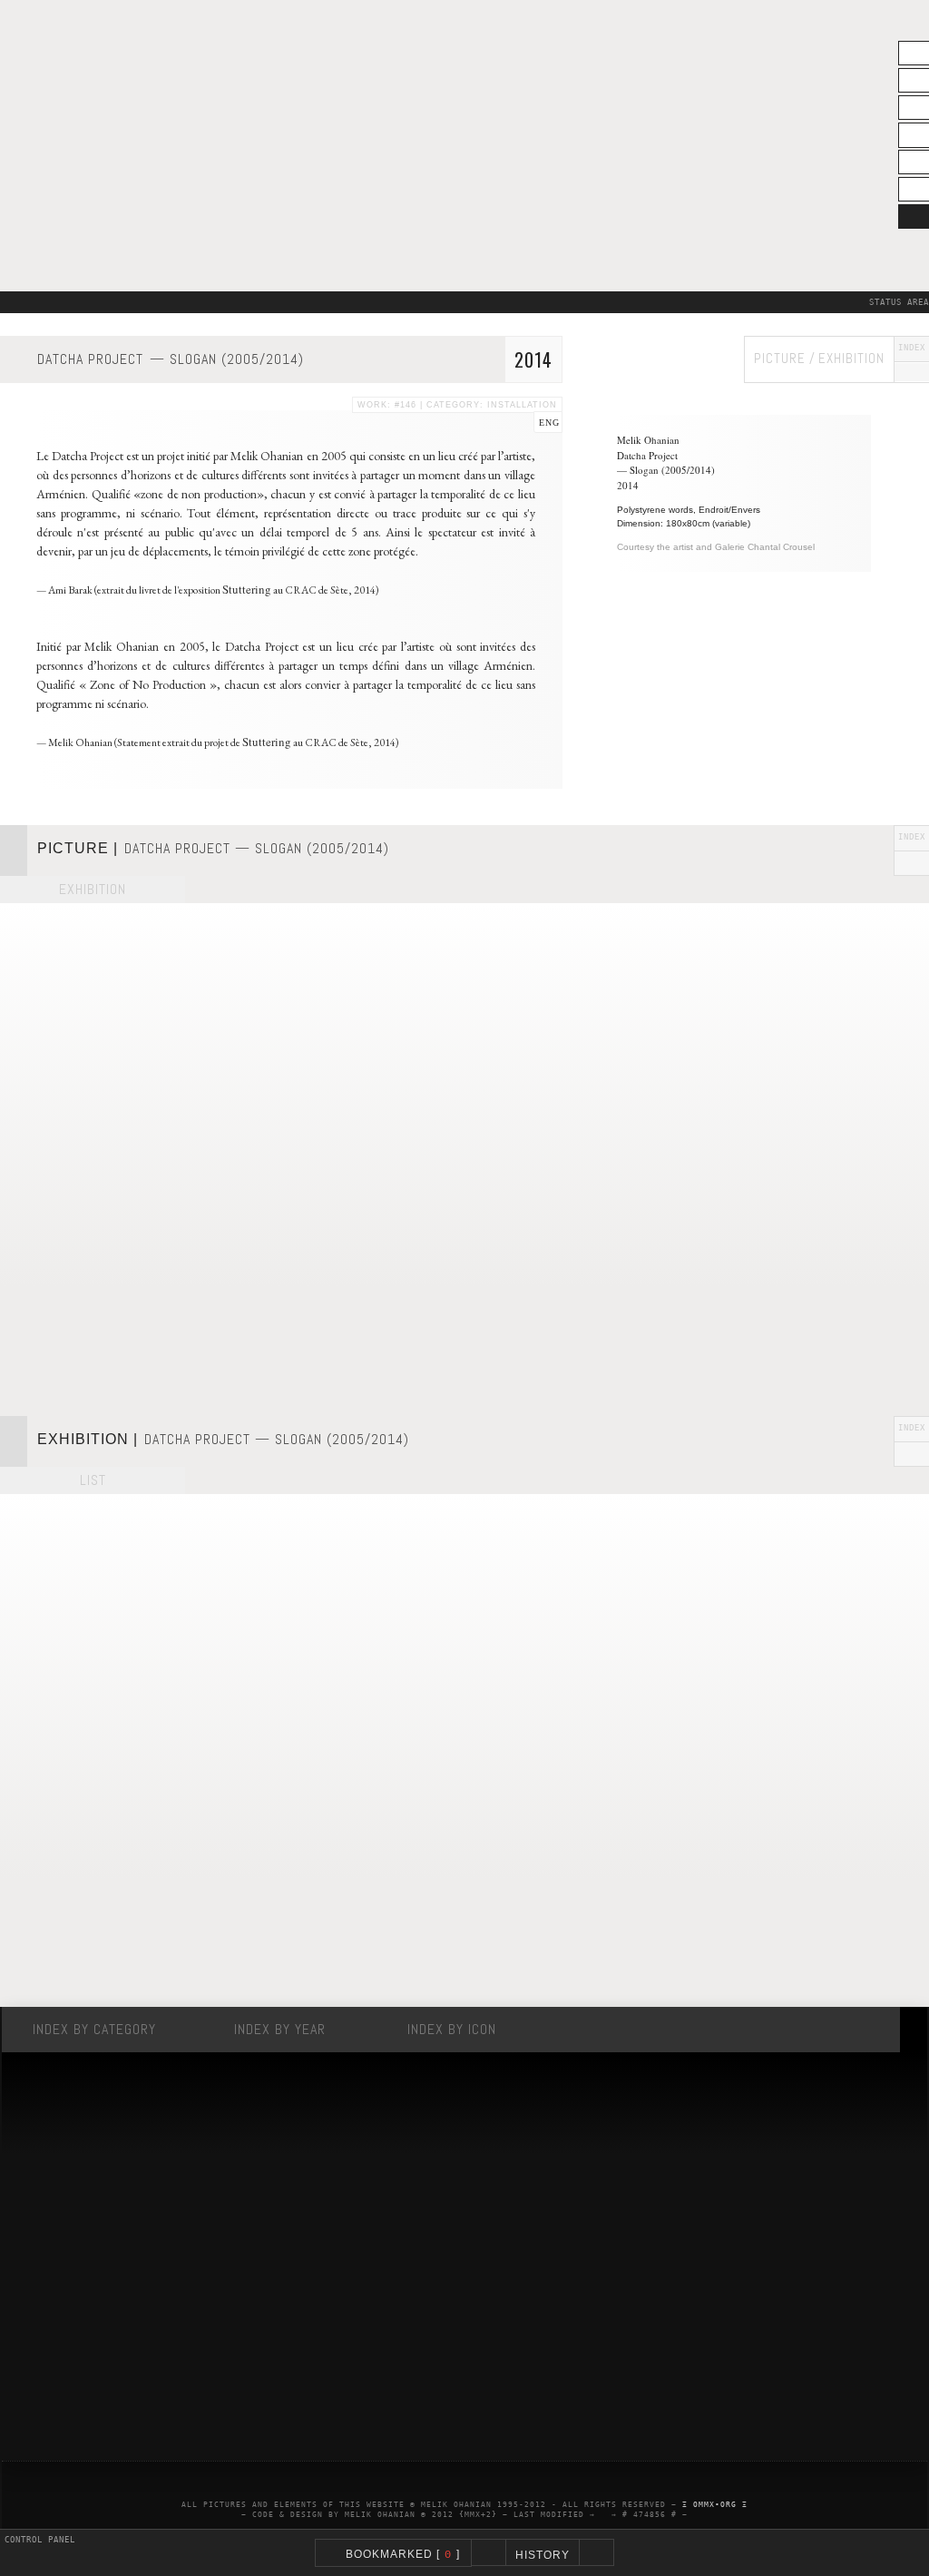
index (912, 349)
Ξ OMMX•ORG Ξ (715, 2505)
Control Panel (40, 2540)
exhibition (851, 358)
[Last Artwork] (489, 2552)
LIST (93, 1480)
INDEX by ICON (452, 2029)
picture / (785, 358)
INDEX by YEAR (280, 2029)
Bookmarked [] (399, 2555)
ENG (549, 423)
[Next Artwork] (597, 2552)
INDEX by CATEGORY (94, 2029)
